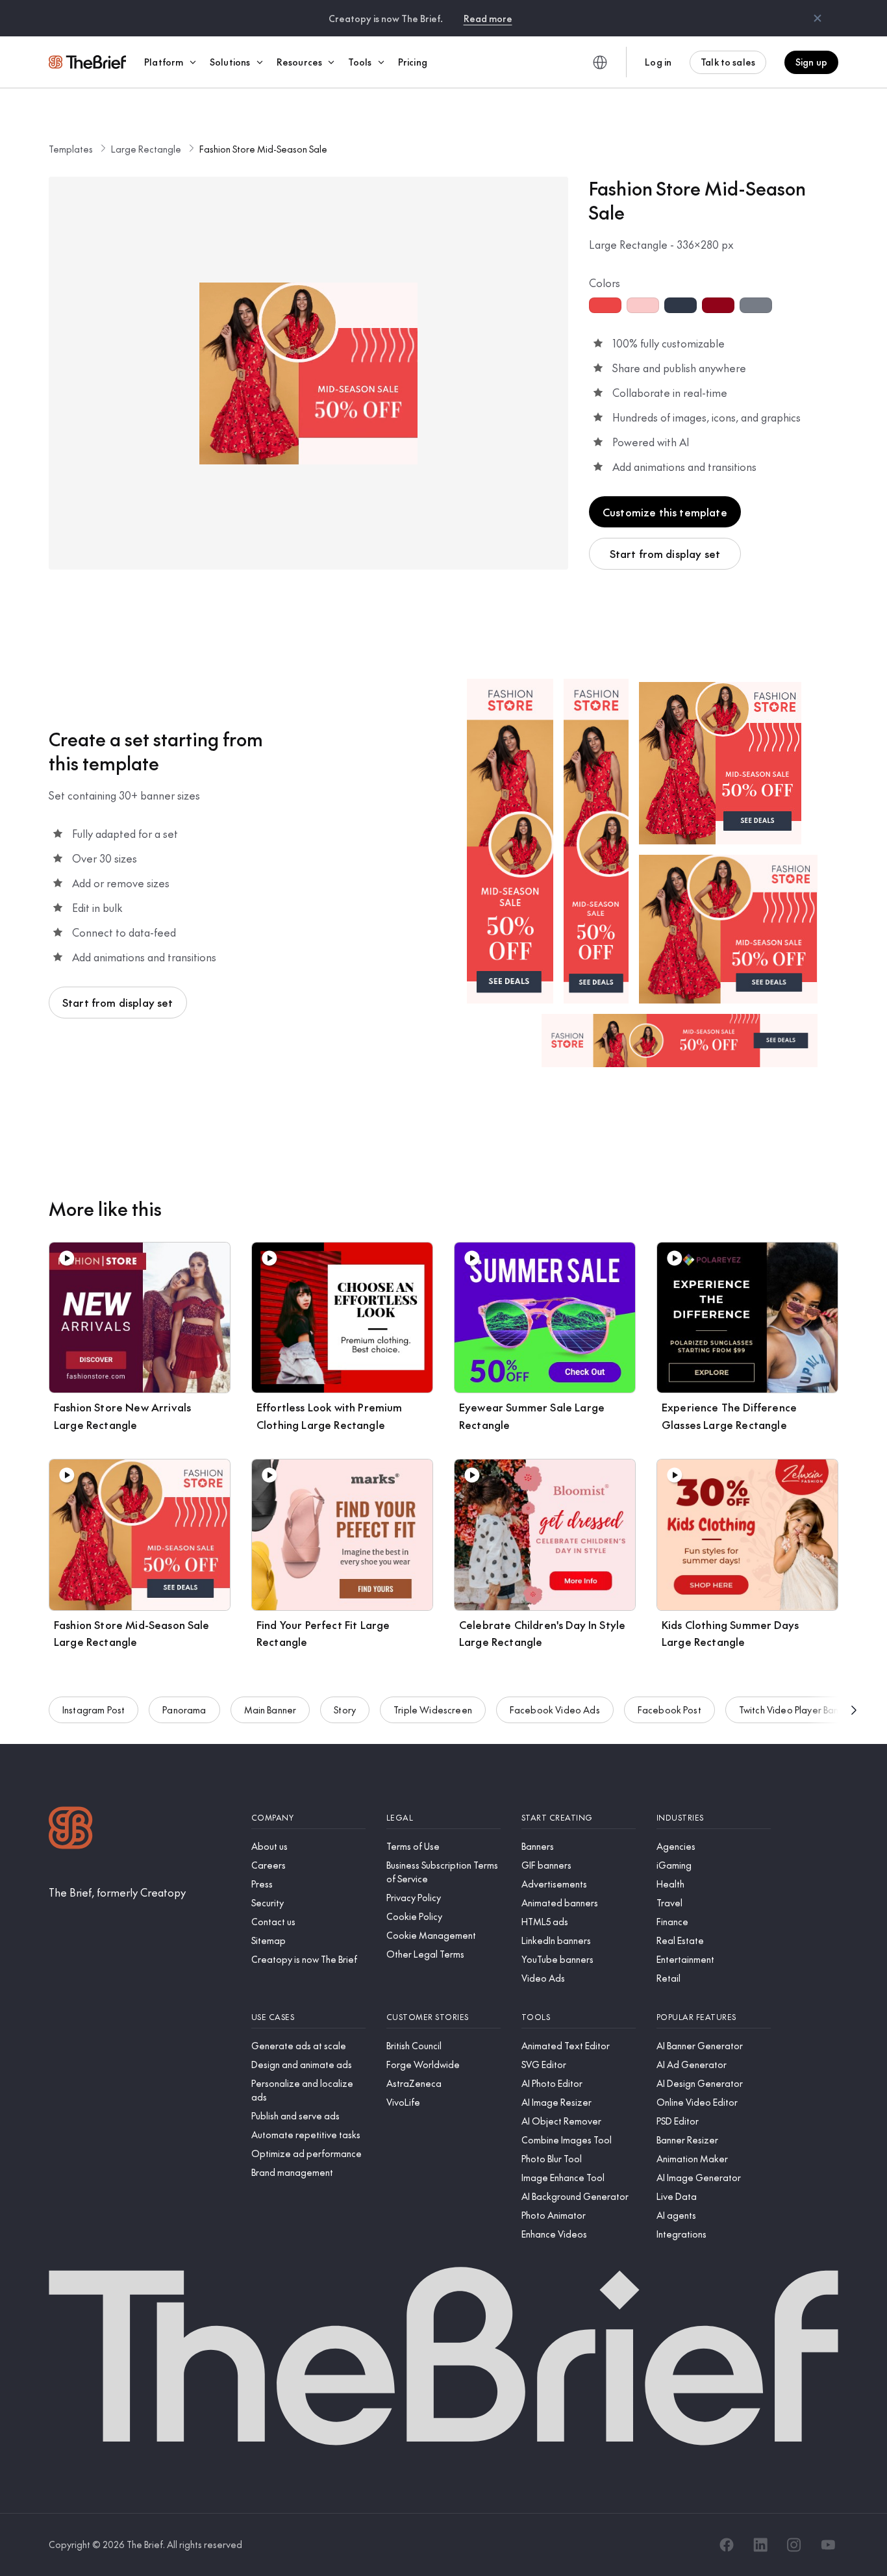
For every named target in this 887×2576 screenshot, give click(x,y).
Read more (488, 18)
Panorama (184, 1710)
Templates (71, 149)
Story (345, 1710)
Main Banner (270, 1710)
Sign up (811, 62)
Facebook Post (669, 1710)
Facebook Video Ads (555, 1710)
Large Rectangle (146, 149)
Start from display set (665, 553)
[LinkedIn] (760, 2545)
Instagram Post (94, 1710)
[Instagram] (794, 2545)
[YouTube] (828, 2545)
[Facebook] (727, 2545)
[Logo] (71, 1829)
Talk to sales (728, 62)
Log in (658, 62)
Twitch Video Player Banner (796, 1710)
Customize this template (665, 512)
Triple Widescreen (433, 1710)
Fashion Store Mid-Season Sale (263, 149)
